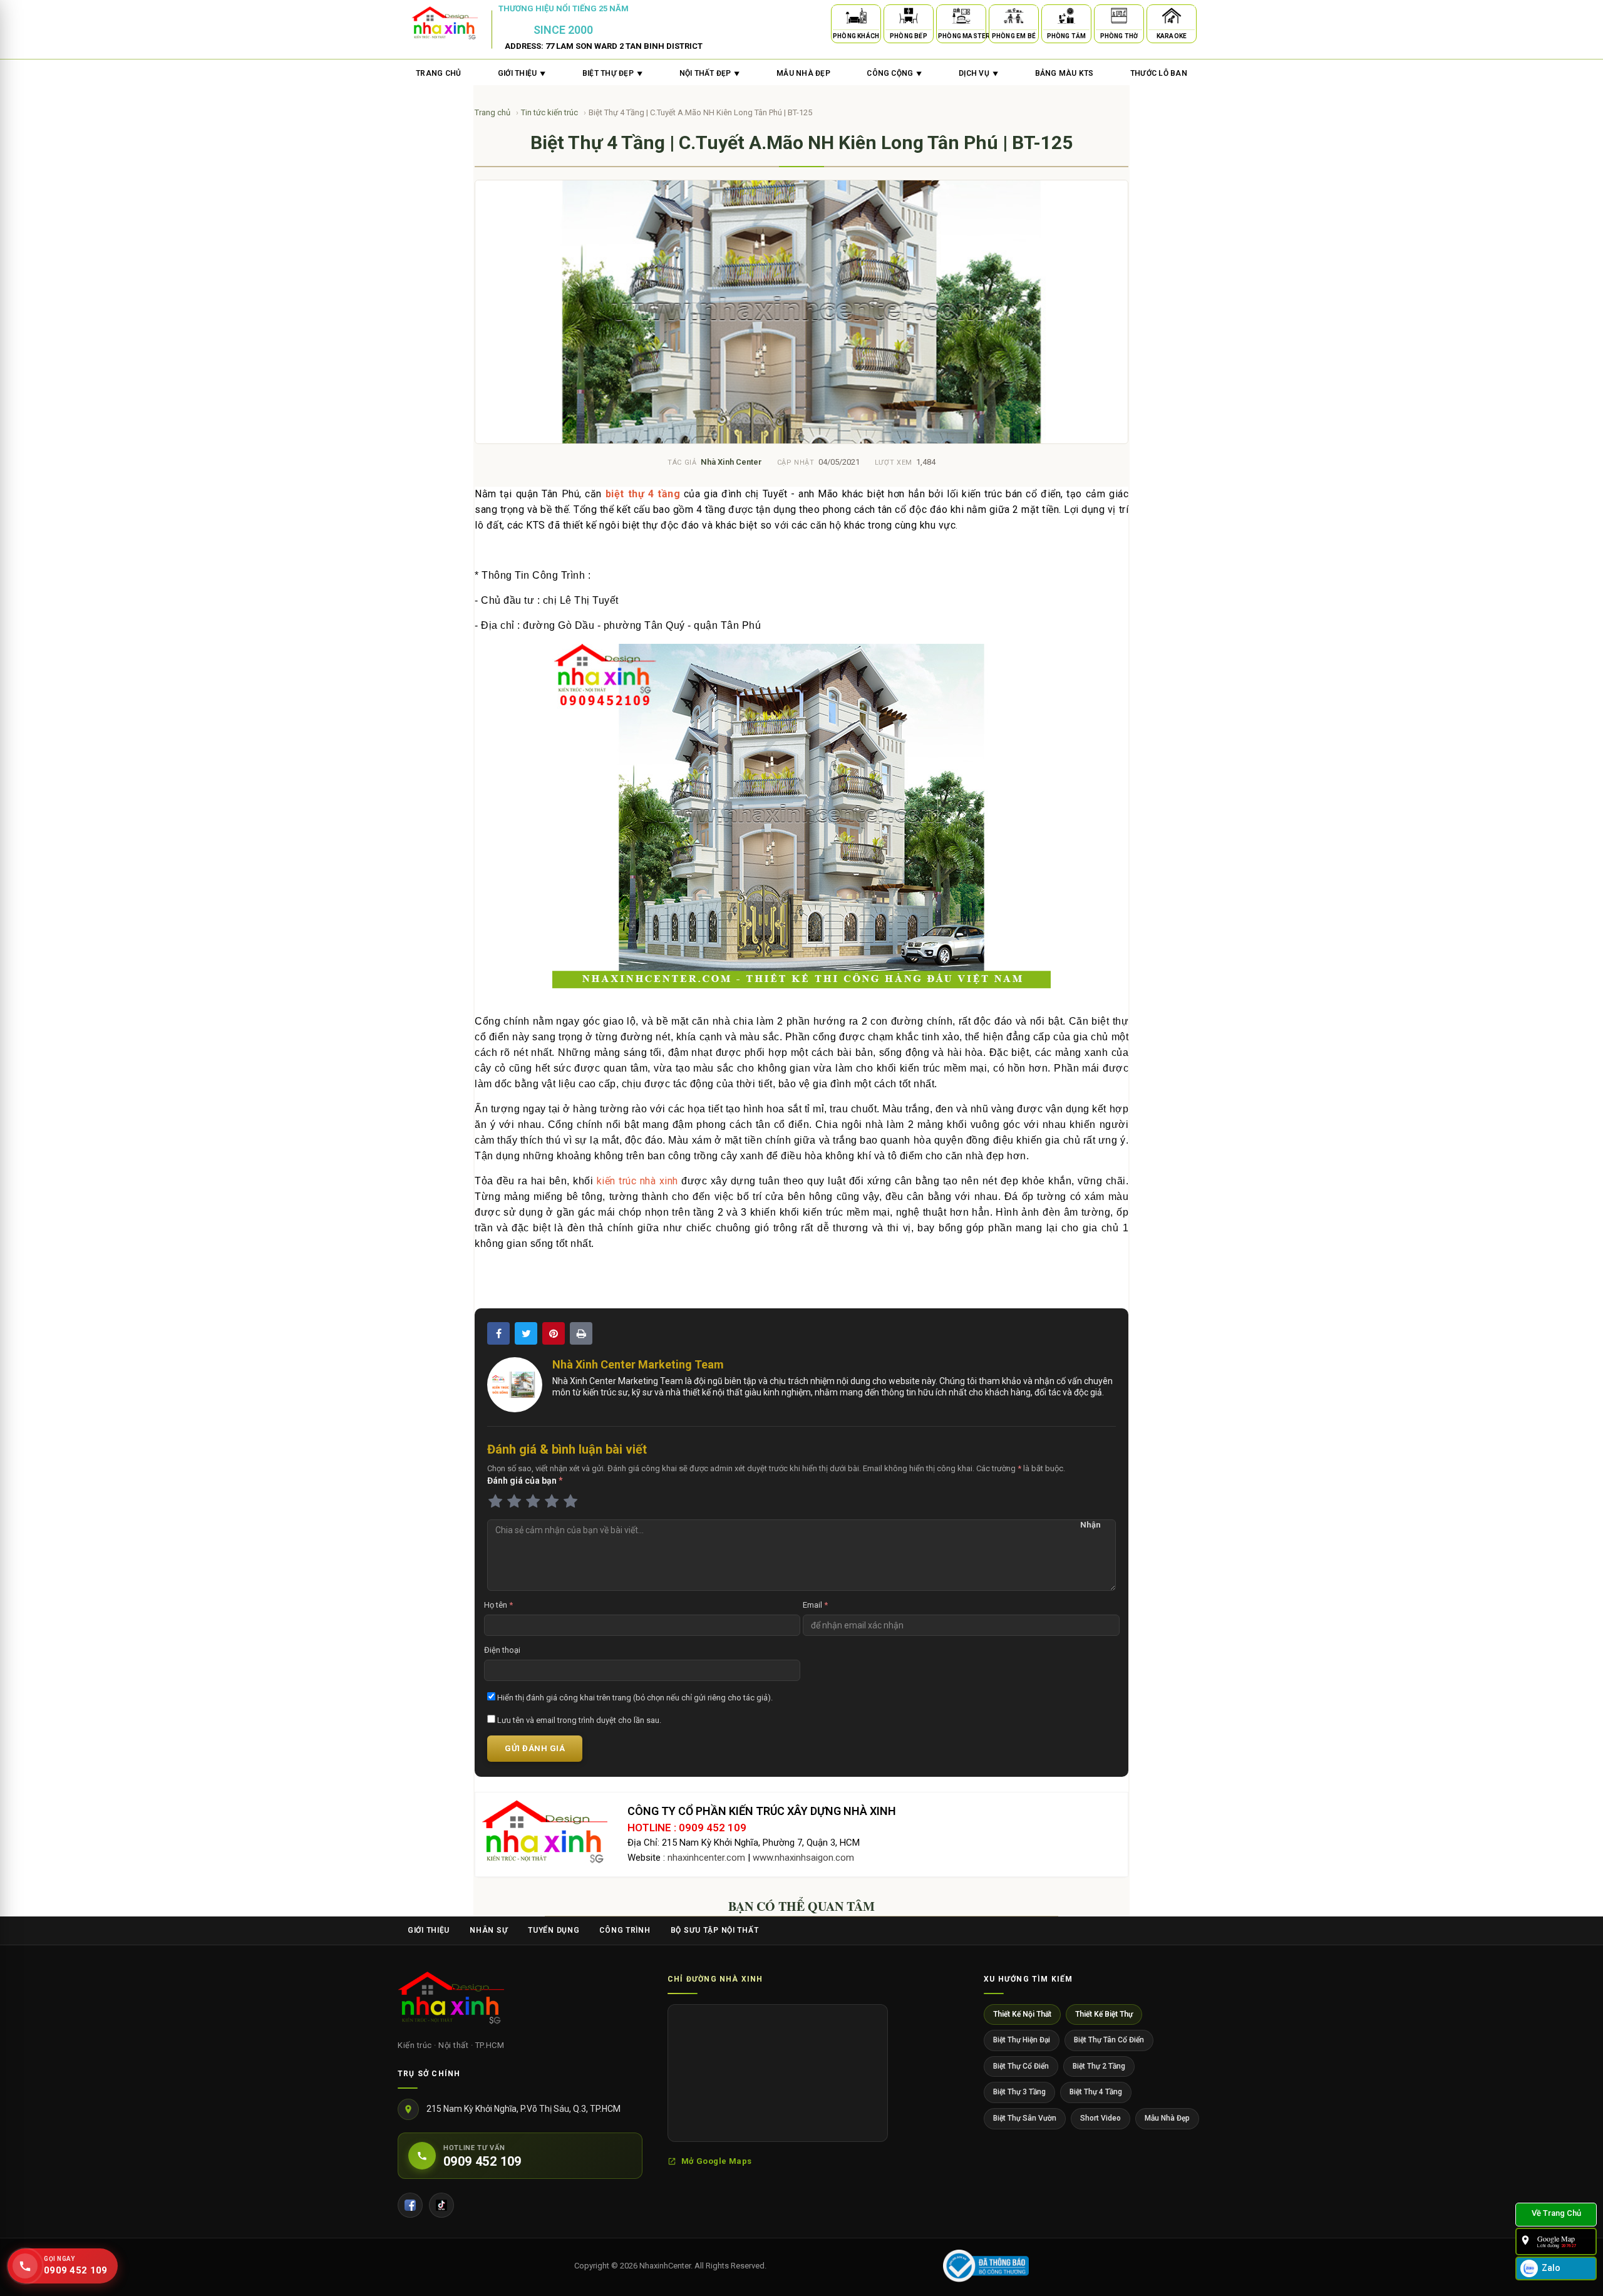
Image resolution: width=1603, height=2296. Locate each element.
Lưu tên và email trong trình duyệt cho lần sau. (578, 1720)
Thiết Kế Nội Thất (1022, 2014)
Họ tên (498, 1605)
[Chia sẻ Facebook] (498, 1333)
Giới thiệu (429, 1930)
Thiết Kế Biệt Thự (1104, 2014)
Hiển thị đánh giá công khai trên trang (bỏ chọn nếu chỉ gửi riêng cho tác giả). (634, 1698)
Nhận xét (1090, 1526)
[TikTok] (441, 2205)
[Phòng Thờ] (1119, 18)
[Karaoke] (1172, 18)
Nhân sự (489, 1930)
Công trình (625, 1930)
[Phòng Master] (961, 18)
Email (815, 1605)
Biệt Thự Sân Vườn (1025, 2118)
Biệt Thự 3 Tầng (1019, 2092)
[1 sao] (495, 1502)
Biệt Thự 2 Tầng (1099, 2066)
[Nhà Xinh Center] (451, 2000)
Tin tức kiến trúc (550, 112)
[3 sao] (533, 1502)
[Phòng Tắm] (1066, 18)
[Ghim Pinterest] (554, 1333)
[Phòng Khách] (856, 18)
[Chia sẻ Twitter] (526, 1333)
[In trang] (581, 1333)
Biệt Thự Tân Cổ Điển (1109, 2040)
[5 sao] (570, 1502)
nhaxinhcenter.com (706, 1858)
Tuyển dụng (554, 1930)
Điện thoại (502, 1650)
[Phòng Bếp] (909, 18)
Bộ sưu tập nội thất (715, 1930)
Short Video (1100, 2118)
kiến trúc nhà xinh (637, 1181)
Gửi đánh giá (535, 1748)
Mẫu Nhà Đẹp (1167, 2118)
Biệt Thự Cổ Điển (1021, 2066)
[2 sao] (514, 1502)
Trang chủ (438, 73)
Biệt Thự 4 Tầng (1096, 2092)
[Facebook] (410, 2205)
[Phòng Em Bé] (1014, 18)
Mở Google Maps (716, 2161)
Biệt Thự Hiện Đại (1022, 2040)
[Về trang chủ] (1556, 2215)
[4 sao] (552, 1502)
